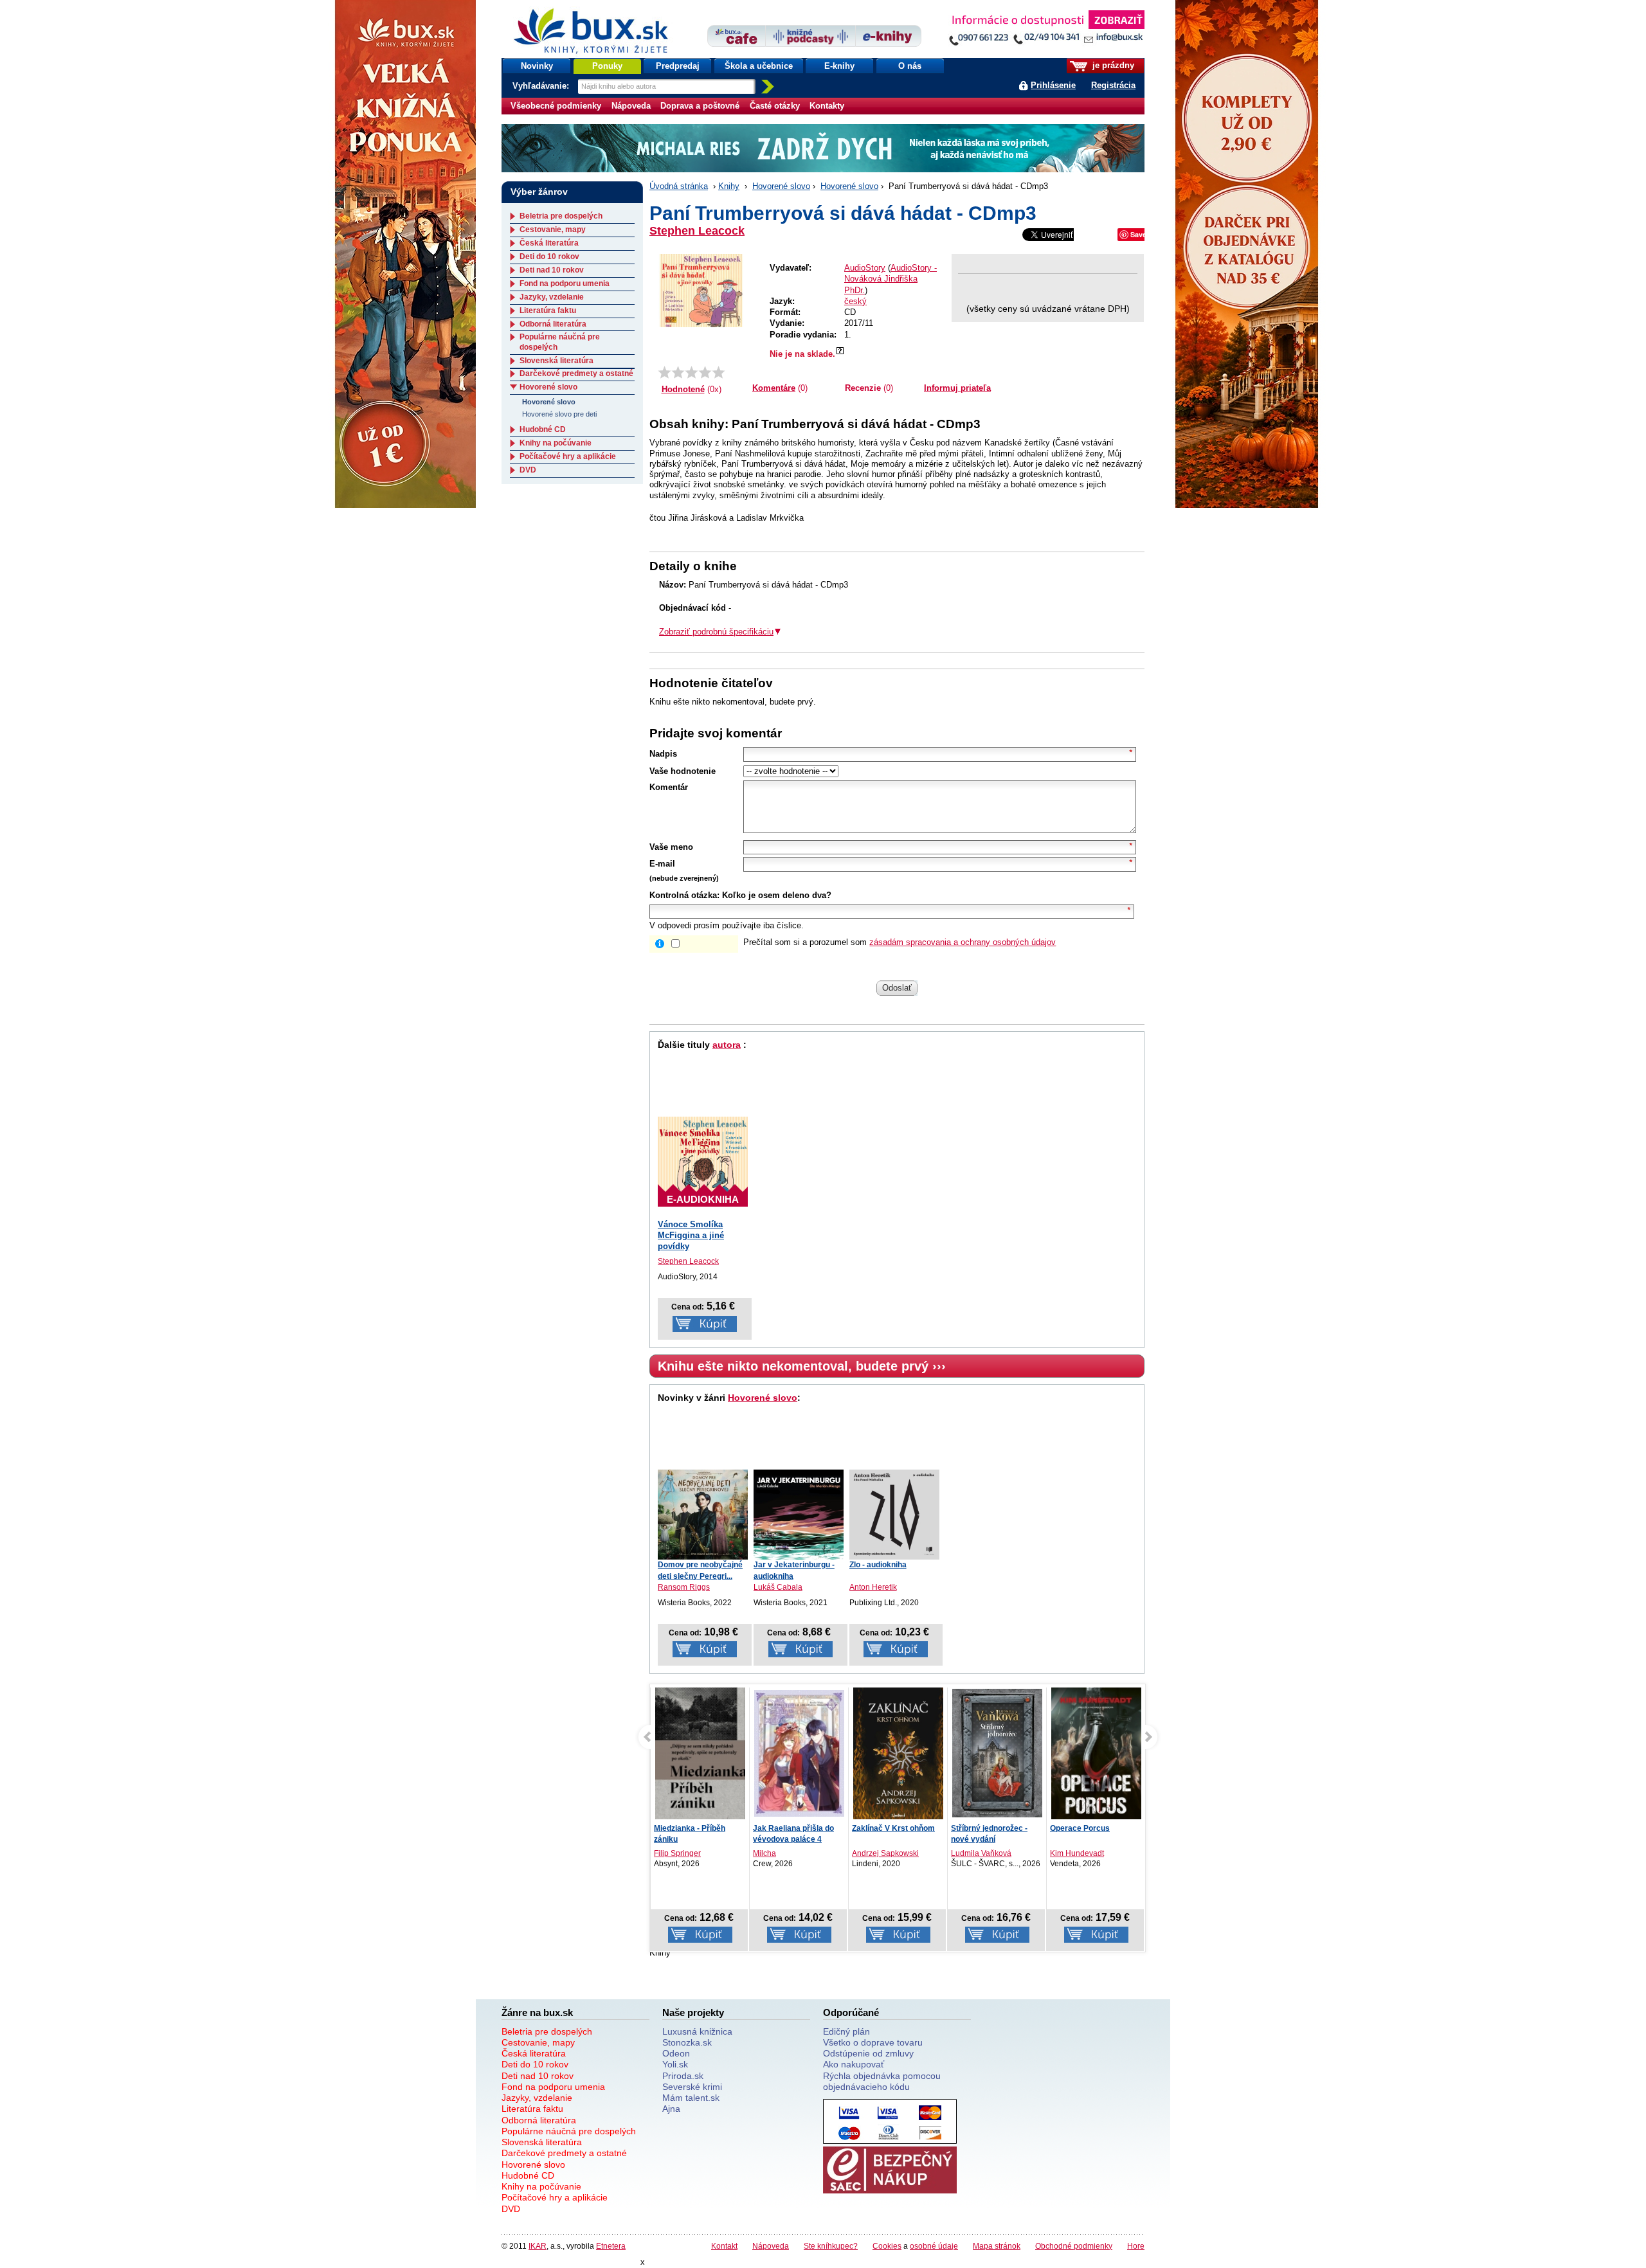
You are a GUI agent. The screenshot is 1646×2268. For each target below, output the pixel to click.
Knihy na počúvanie (556, 443)
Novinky (537, 66)
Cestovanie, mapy (553, 230)
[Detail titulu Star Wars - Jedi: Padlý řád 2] (1096, 1755)
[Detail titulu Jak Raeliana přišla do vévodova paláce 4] (700, 1753)
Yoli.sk (675, 2064)
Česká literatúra (549, 243)
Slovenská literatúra (556, 361)
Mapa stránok (997, 2246)
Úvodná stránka (679, 186)
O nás (910, 66)
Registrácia (1113, 85)
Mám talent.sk (691, 2098)
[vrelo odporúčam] (719, 372)
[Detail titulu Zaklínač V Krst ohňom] (799, 1756)
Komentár (669, 787)
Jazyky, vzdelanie (552, 297)
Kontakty (827, 106)
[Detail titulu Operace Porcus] (997, 1756)
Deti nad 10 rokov (552, 270)
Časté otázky (775, 106)
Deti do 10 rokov (549, 256)
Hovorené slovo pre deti (559, 414)
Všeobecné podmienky (556, 106)
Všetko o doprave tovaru (873, 2042)
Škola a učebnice (759, 66)
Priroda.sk (683, 2076)
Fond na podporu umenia (565, 283)
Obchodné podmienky (1074, 2246)
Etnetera (611, 2246)
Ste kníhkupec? (831, 2246)
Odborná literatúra (553, 324)
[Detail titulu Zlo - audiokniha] (894, 1515)
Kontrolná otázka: (684, 895)
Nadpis (663, 754)
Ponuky (607, 66)
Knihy (729, 186)
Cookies (887, 2246)
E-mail (662, 864)
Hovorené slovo (781, 186)
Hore (1136, 2246)
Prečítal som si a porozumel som (900, 942)
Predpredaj (678, 66)
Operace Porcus (981, 1828)
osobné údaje (934, 2246)
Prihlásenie (1053, 85)
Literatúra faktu (548, 310)
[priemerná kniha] (692, 372)
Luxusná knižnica (697, 2031)
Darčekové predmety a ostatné (576, 373)
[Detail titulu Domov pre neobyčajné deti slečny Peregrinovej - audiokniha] (703, 1515)
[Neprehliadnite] (1046, 31)
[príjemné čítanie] (705, 372)
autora (727, 1045)
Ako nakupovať (854, 2064)
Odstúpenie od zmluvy (868, 2053)
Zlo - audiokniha (878, 1565)
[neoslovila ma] (678, 372)
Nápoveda (631, 106)
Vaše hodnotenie (683, 771)
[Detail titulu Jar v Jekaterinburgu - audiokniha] (799, 1515)
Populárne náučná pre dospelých (569, 2131)
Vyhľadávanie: (542, 86)
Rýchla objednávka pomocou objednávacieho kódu (882, 2081)
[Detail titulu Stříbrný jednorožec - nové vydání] (898, 1753)
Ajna (671, 2109)
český (855, 301)
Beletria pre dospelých (561, 216)
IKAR (538, 2246)
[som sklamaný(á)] (665, 372)
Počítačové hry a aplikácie (568, 456)
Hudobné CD (543, 429)
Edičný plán (846, 2031)
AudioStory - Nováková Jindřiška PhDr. (891, 279)
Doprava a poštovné (700, 106)
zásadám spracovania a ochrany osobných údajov (963, 942)
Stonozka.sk (687, 2042)
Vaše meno (671, 847)
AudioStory (865, 268)
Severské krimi (692, 2087)
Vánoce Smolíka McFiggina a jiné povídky (691, 1235)
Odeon (676, 2053)
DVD (528, 470)
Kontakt (724, 2246)
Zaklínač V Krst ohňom (794, 1828)
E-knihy (839, 66)
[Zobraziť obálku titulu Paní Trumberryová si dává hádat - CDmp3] (701, 291)
